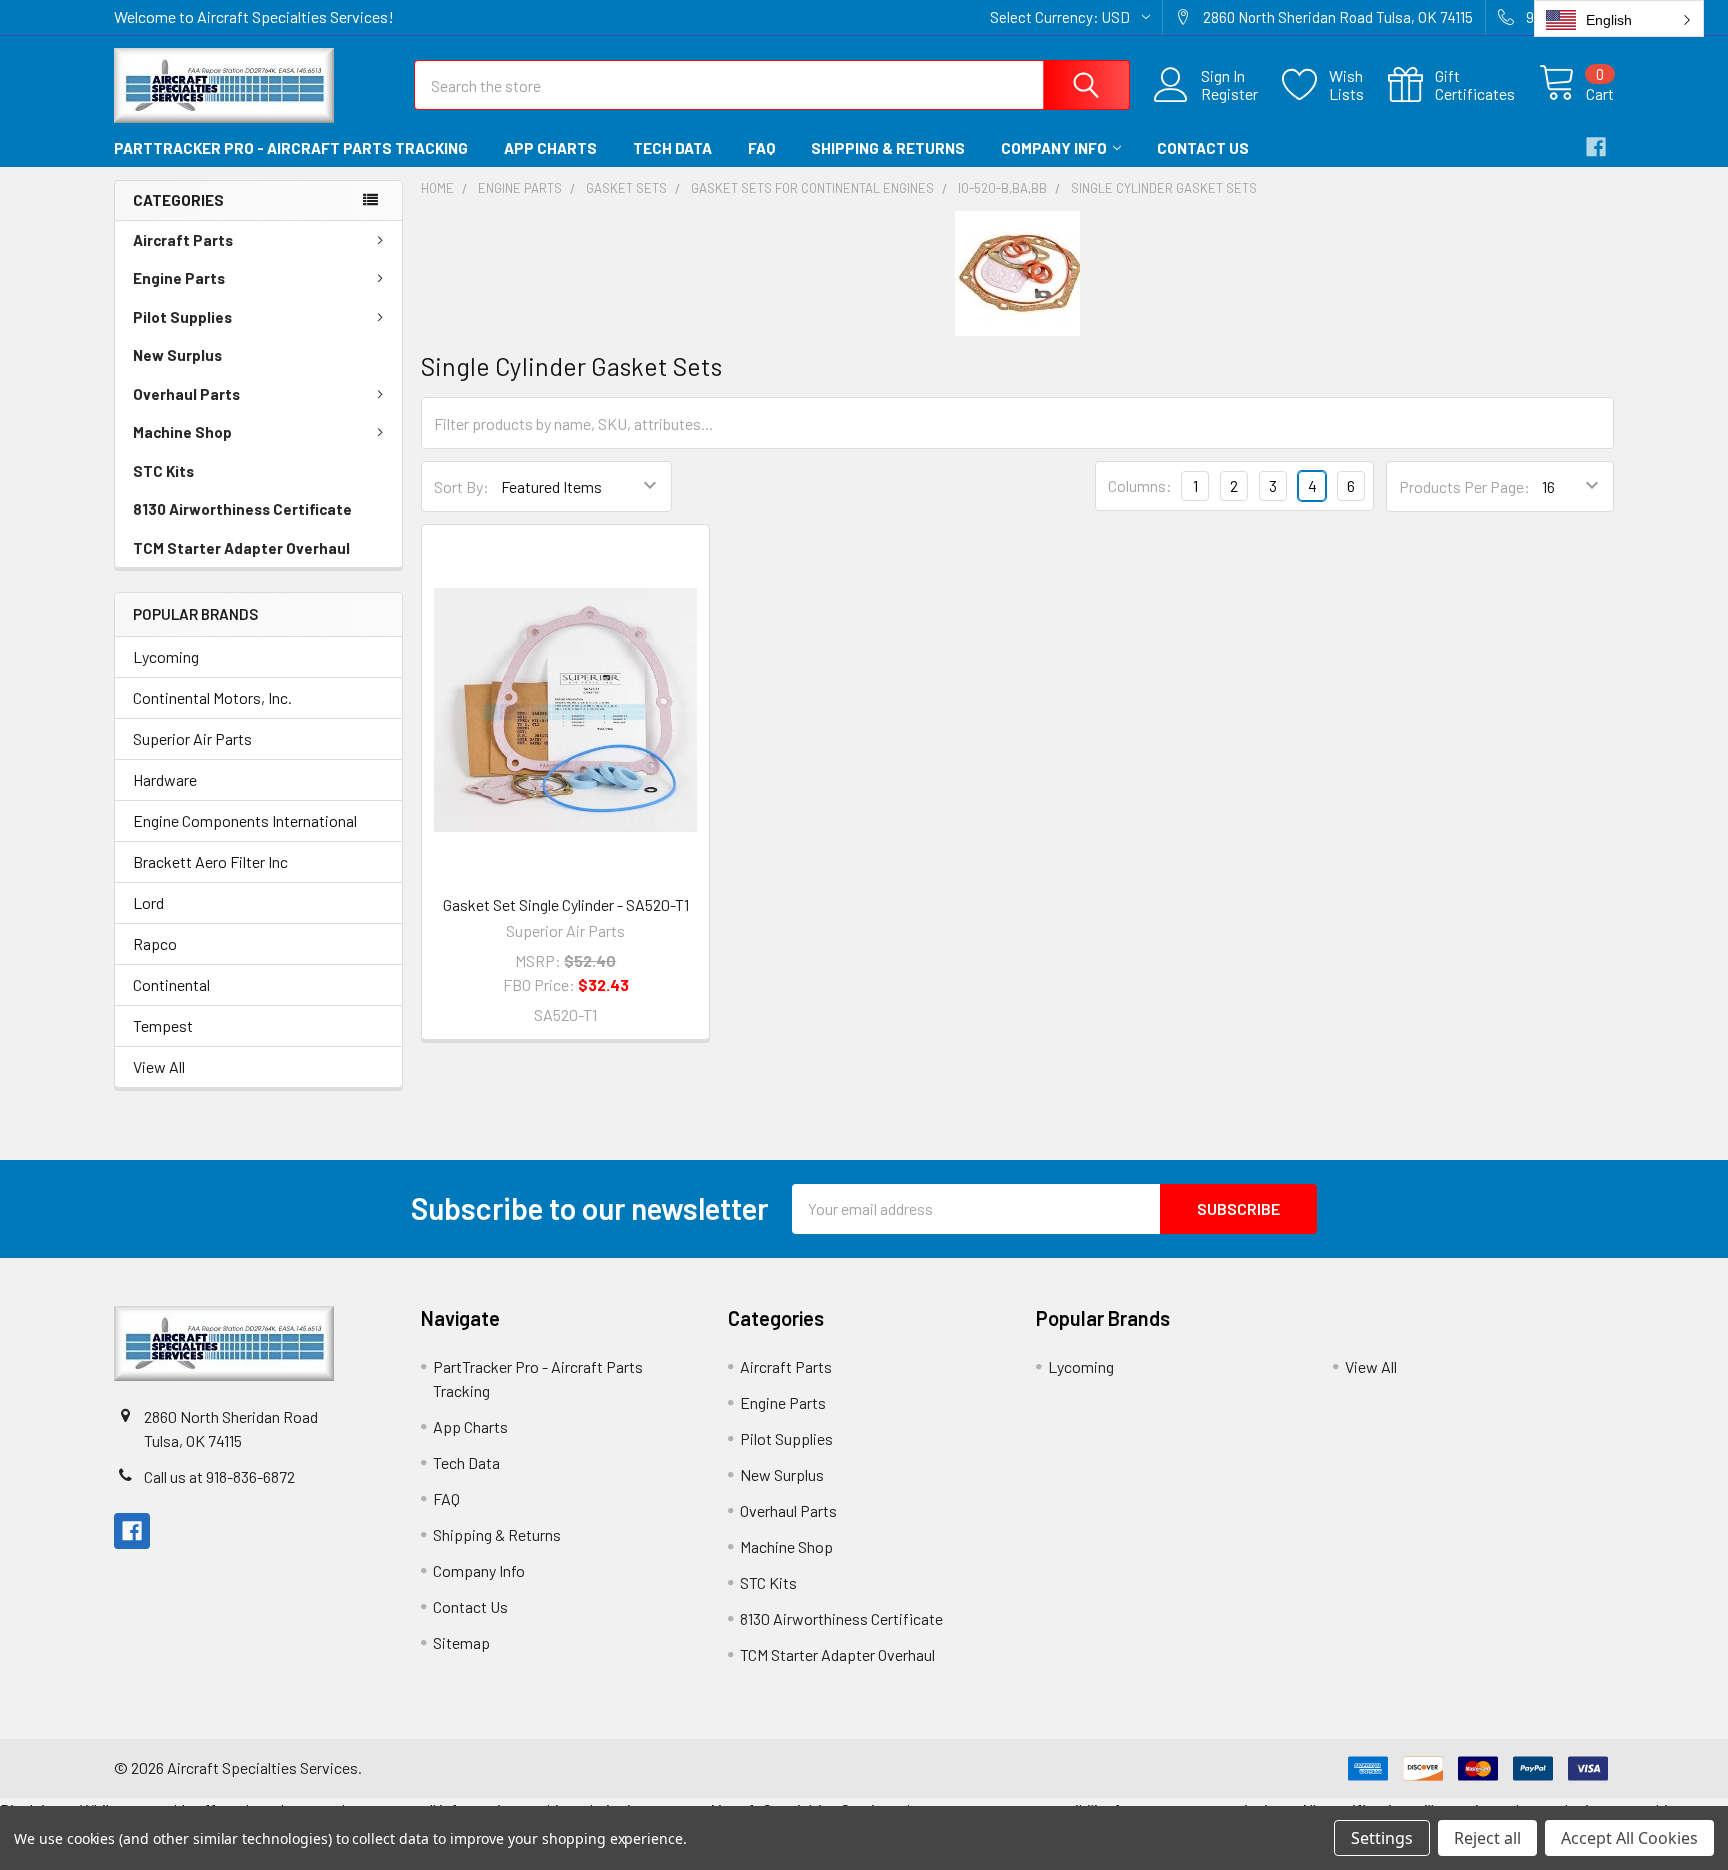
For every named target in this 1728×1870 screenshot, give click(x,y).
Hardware (165, 779)
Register (1229, 94)
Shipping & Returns (888, 148)
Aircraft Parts (183, 240)
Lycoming (166, 656)
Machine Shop (182, 432)
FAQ (761, 148)
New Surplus (177, 355)
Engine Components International (245, 820)
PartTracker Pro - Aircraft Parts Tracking (291, 148)
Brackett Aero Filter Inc (210, 861)
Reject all (1487, 1838)
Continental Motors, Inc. (212, 697)
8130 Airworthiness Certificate (242, 509)
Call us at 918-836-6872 (219, 1476)
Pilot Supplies (182, 317)
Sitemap (461, 1642)
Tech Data (672, 148)
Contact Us (1203, 148)
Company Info (1054, 148)
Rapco (155, 943)
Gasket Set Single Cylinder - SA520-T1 (566, 904)
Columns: (1140, 485)
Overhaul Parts (186, 394)
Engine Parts (179, 278)
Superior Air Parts (192, 738)
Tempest (163, 1025)
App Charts (550, 148)
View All (159, 1066)
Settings (1382, 1838)
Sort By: (461, 486)
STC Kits (163, 471)
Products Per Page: (1464, 486)
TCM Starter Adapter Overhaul (241, 548)
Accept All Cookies (1629, 1838)
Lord (148, 902)
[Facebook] (1596, 147)
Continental (171, 984)
